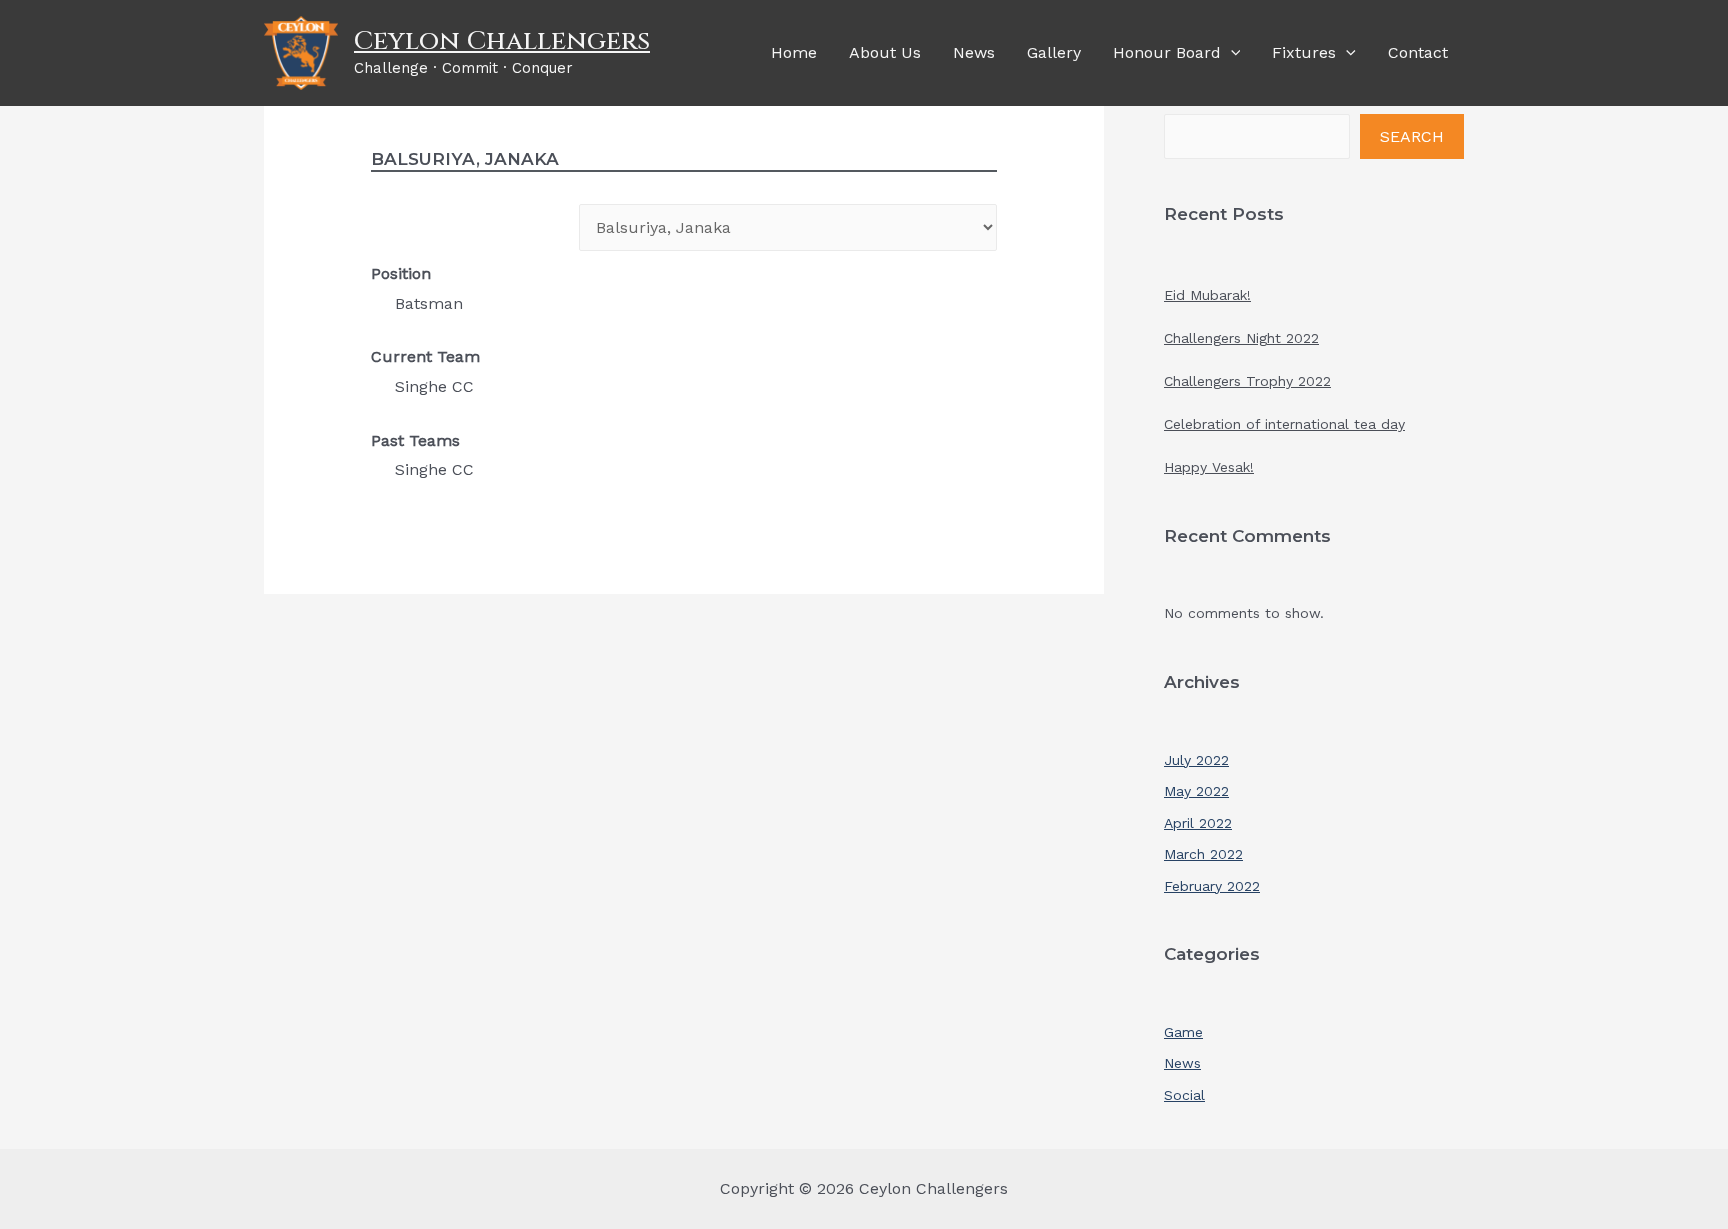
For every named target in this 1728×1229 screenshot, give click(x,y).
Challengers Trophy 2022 (1247, 381)
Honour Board (1167, 52)
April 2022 (1198, 823)
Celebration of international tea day (1284, 424)
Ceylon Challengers (502, 41)
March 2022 (1203, 854)
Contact (1418, 52)
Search (1412, 136)
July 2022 (1196, 760)
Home (794, 52)
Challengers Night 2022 (1241, 338)
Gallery (1054, 52)
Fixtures (1304, 52)
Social (1184, 1095)
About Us (885, 52)
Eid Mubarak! (1207, 295)
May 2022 (1196, 791)
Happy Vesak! (1209, 467)
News (974, 52)
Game (1183, 1032)
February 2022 (1212, 886)
